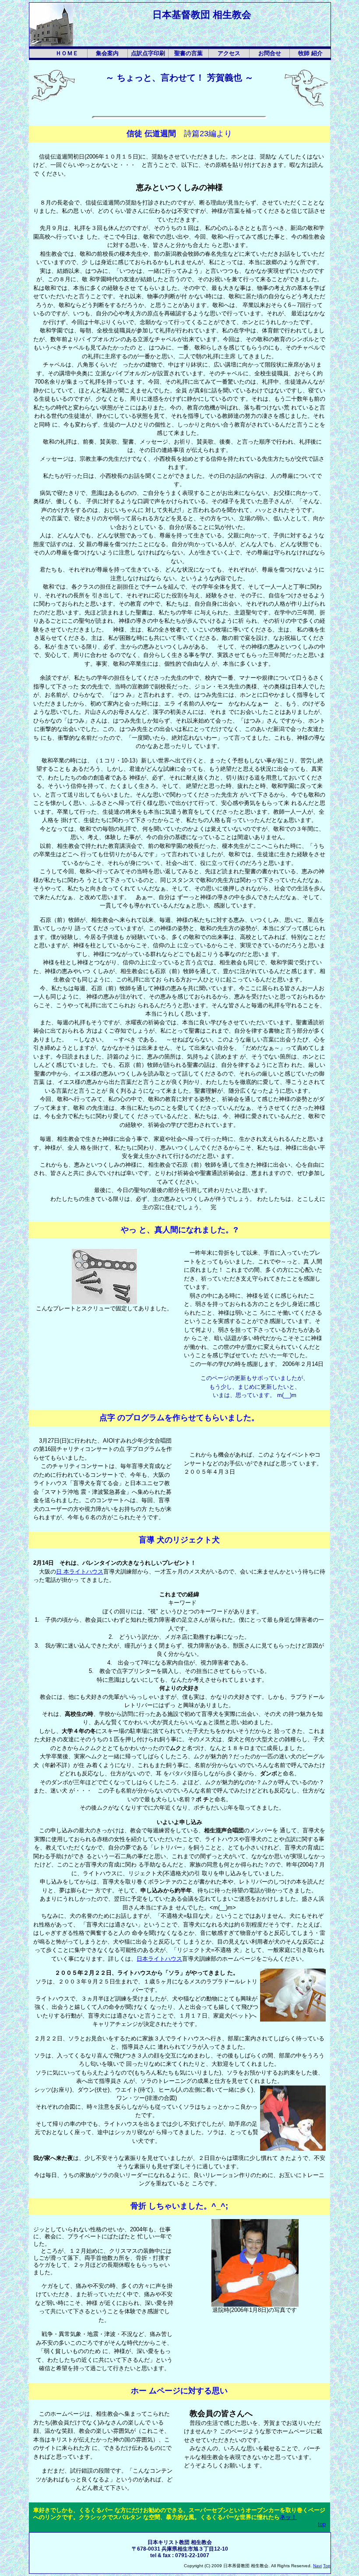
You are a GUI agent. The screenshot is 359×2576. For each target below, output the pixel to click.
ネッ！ (288, 2517)
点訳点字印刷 (148, 53)
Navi (317, 2566)
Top (327, 2566)
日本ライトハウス (159, 1959)
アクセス (229, 53)
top (322, 2524)
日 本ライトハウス (80, 1572)
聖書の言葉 (188, 53)
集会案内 (107, 53)
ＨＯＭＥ (67, 53)
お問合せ (270, 53)
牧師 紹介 (310, 53)
